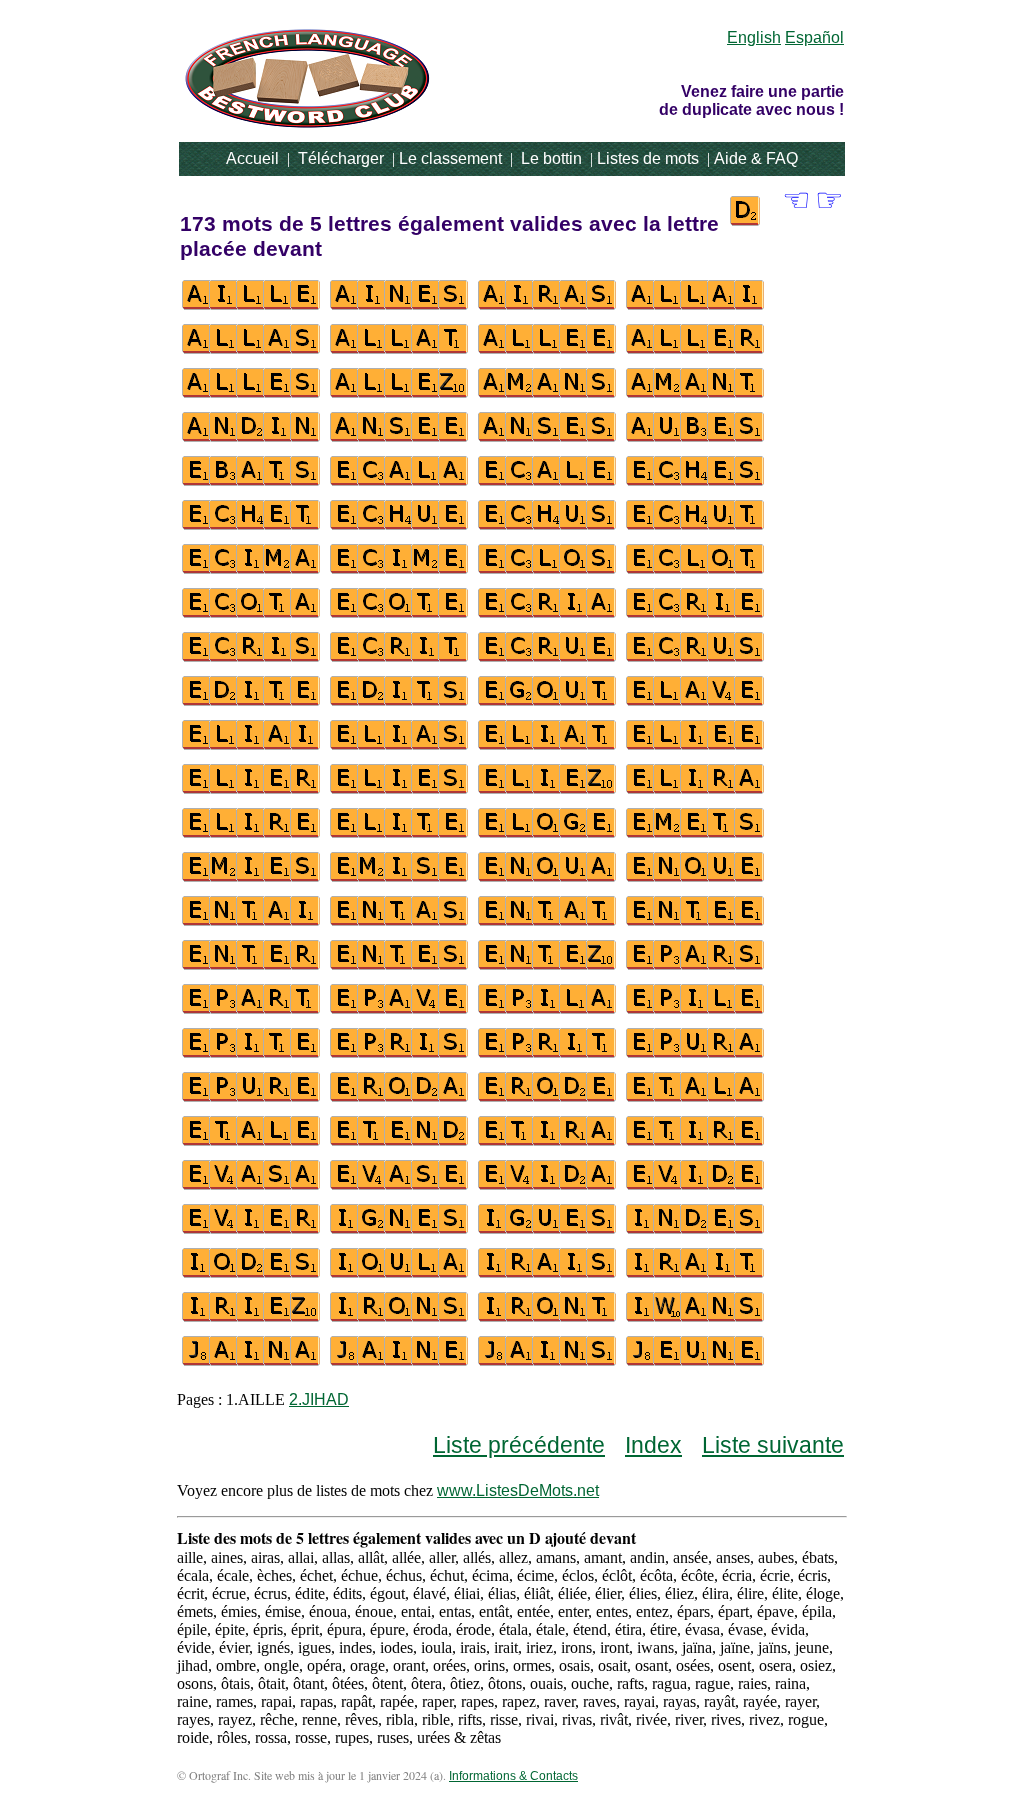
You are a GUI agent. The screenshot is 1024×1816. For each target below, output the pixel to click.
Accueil (252, 158)
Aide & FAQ (756, 158)
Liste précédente (519, 1445)
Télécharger (341, 158)
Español (814, 37)
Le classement (450, 158)
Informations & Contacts (513, 1776)
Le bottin (551, 158)
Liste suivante (773, 1445)
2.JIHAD (319, 1399)
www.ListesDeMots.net (518, 1490)
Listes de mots (648, 158)
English (754, 37)
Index (653, 1445)
